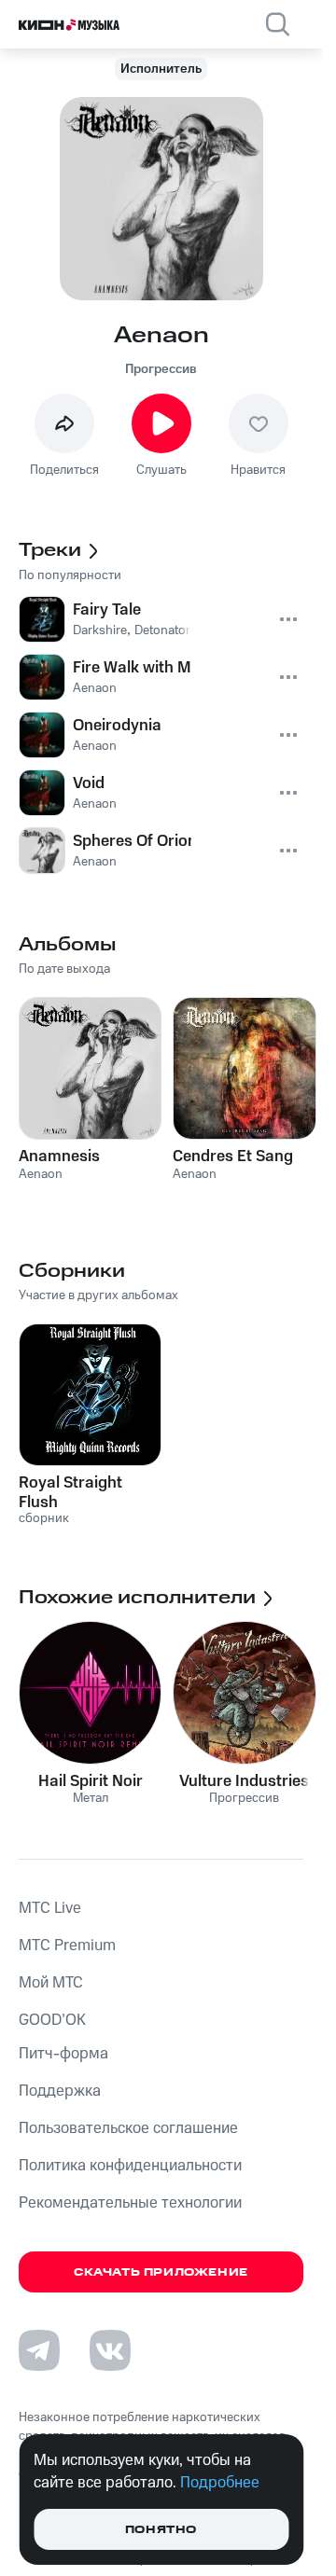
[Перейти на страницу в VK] (110, 2350)
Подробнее (220, 2483)
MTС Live (50, 1908)
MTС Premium (67, 1946)
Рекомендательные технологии (130, 2203)
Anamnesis (59, 1156)
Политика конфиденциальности (130, 2166)
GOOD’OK (52, 2020)
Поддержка (60, 2091)
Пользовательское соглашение (128, 2128)
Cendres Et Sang (233, 1156)
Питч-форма (63, 2054)
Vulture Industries (244, 1781)
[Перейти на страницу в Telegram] (39, 2350)
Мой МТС (51, 1983)
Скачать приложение (161, 2272)
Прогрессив (161, 369)
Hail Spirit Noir (91, 1781)
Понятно (161, 2530)
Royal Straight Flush (70, 1492)
